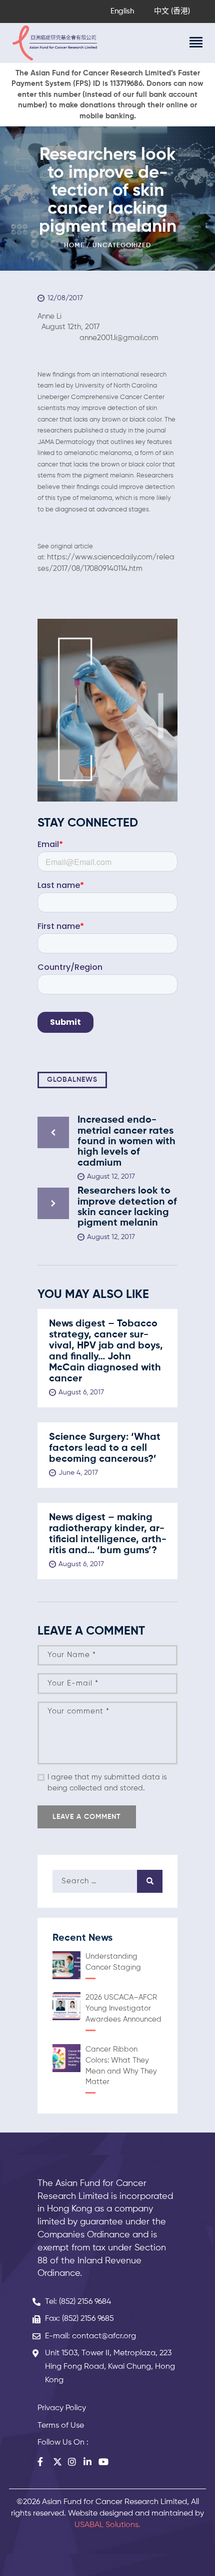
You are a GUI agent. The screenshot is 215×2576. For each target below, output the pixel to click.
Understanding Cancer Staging (113, 1962)
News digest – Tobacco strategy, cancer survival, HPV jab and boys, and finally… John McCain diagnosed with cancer (106, 1351)
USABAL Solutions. (107, 2525)
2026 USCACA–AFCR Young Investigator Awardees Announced (123, 2008)
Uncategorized (122, 245)
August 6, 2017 (81, 1392)
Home (74, 245)
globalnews (72, 1080)
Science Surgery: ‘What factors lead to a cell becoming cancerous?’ (105, 1448)
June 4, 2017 (78, 1473)
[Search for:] (107, 1881)
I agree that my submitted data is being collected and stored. (107, 1783)
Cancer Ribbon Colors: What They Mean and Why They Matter (121, 2066)
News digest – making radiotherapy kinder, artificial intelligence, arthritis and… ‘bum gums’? (108, 1534)
